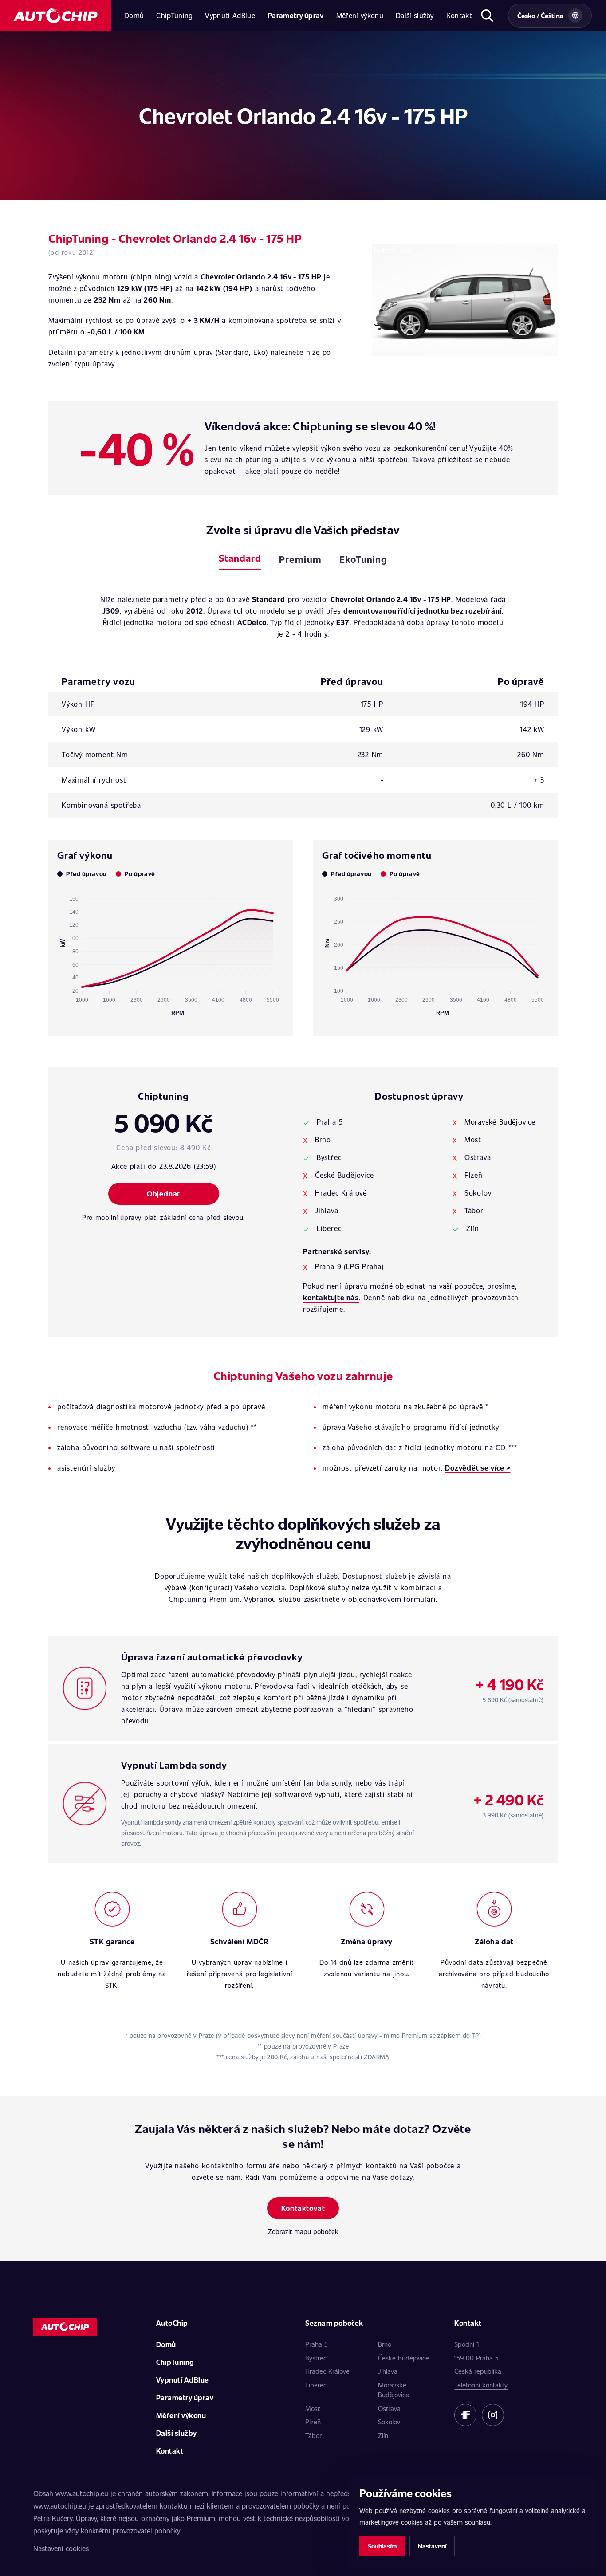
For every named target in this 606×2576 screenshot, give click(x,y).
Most (313, 2408)
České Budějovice (403, 2358)
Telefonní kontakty (481, 2385)
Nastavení (432, 2546)
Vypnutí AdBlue (230, 15)
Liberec (316, 2385)
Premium (300, 559)
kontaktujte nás (331, 1297)
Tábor (313, 2435)
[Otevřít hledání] (487, 16)
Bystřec (316, 2358)
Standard (240, 558)
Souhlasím (382, 2546)
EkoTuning (363, 559)
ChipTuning (174, 15)
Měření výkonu (360, 15)
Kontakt (459, 15)
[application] (171, 952)
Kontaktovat (303, 2208)
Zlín (383, 2435)
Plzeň (313, 2422)
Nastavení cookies (61, 2548)
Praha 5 (317, 2344)
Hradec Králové (327, 2371)
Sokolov (389, 2422)
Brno (385, 2344)
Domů (134, 15)
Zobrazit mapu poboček (303, 2231)
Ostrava (389, 2408)
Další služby (415, 15)
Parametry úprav (296, 15)
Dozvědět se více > (478, 1468)
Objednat (163, 1194)
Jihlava (388, 2371)
